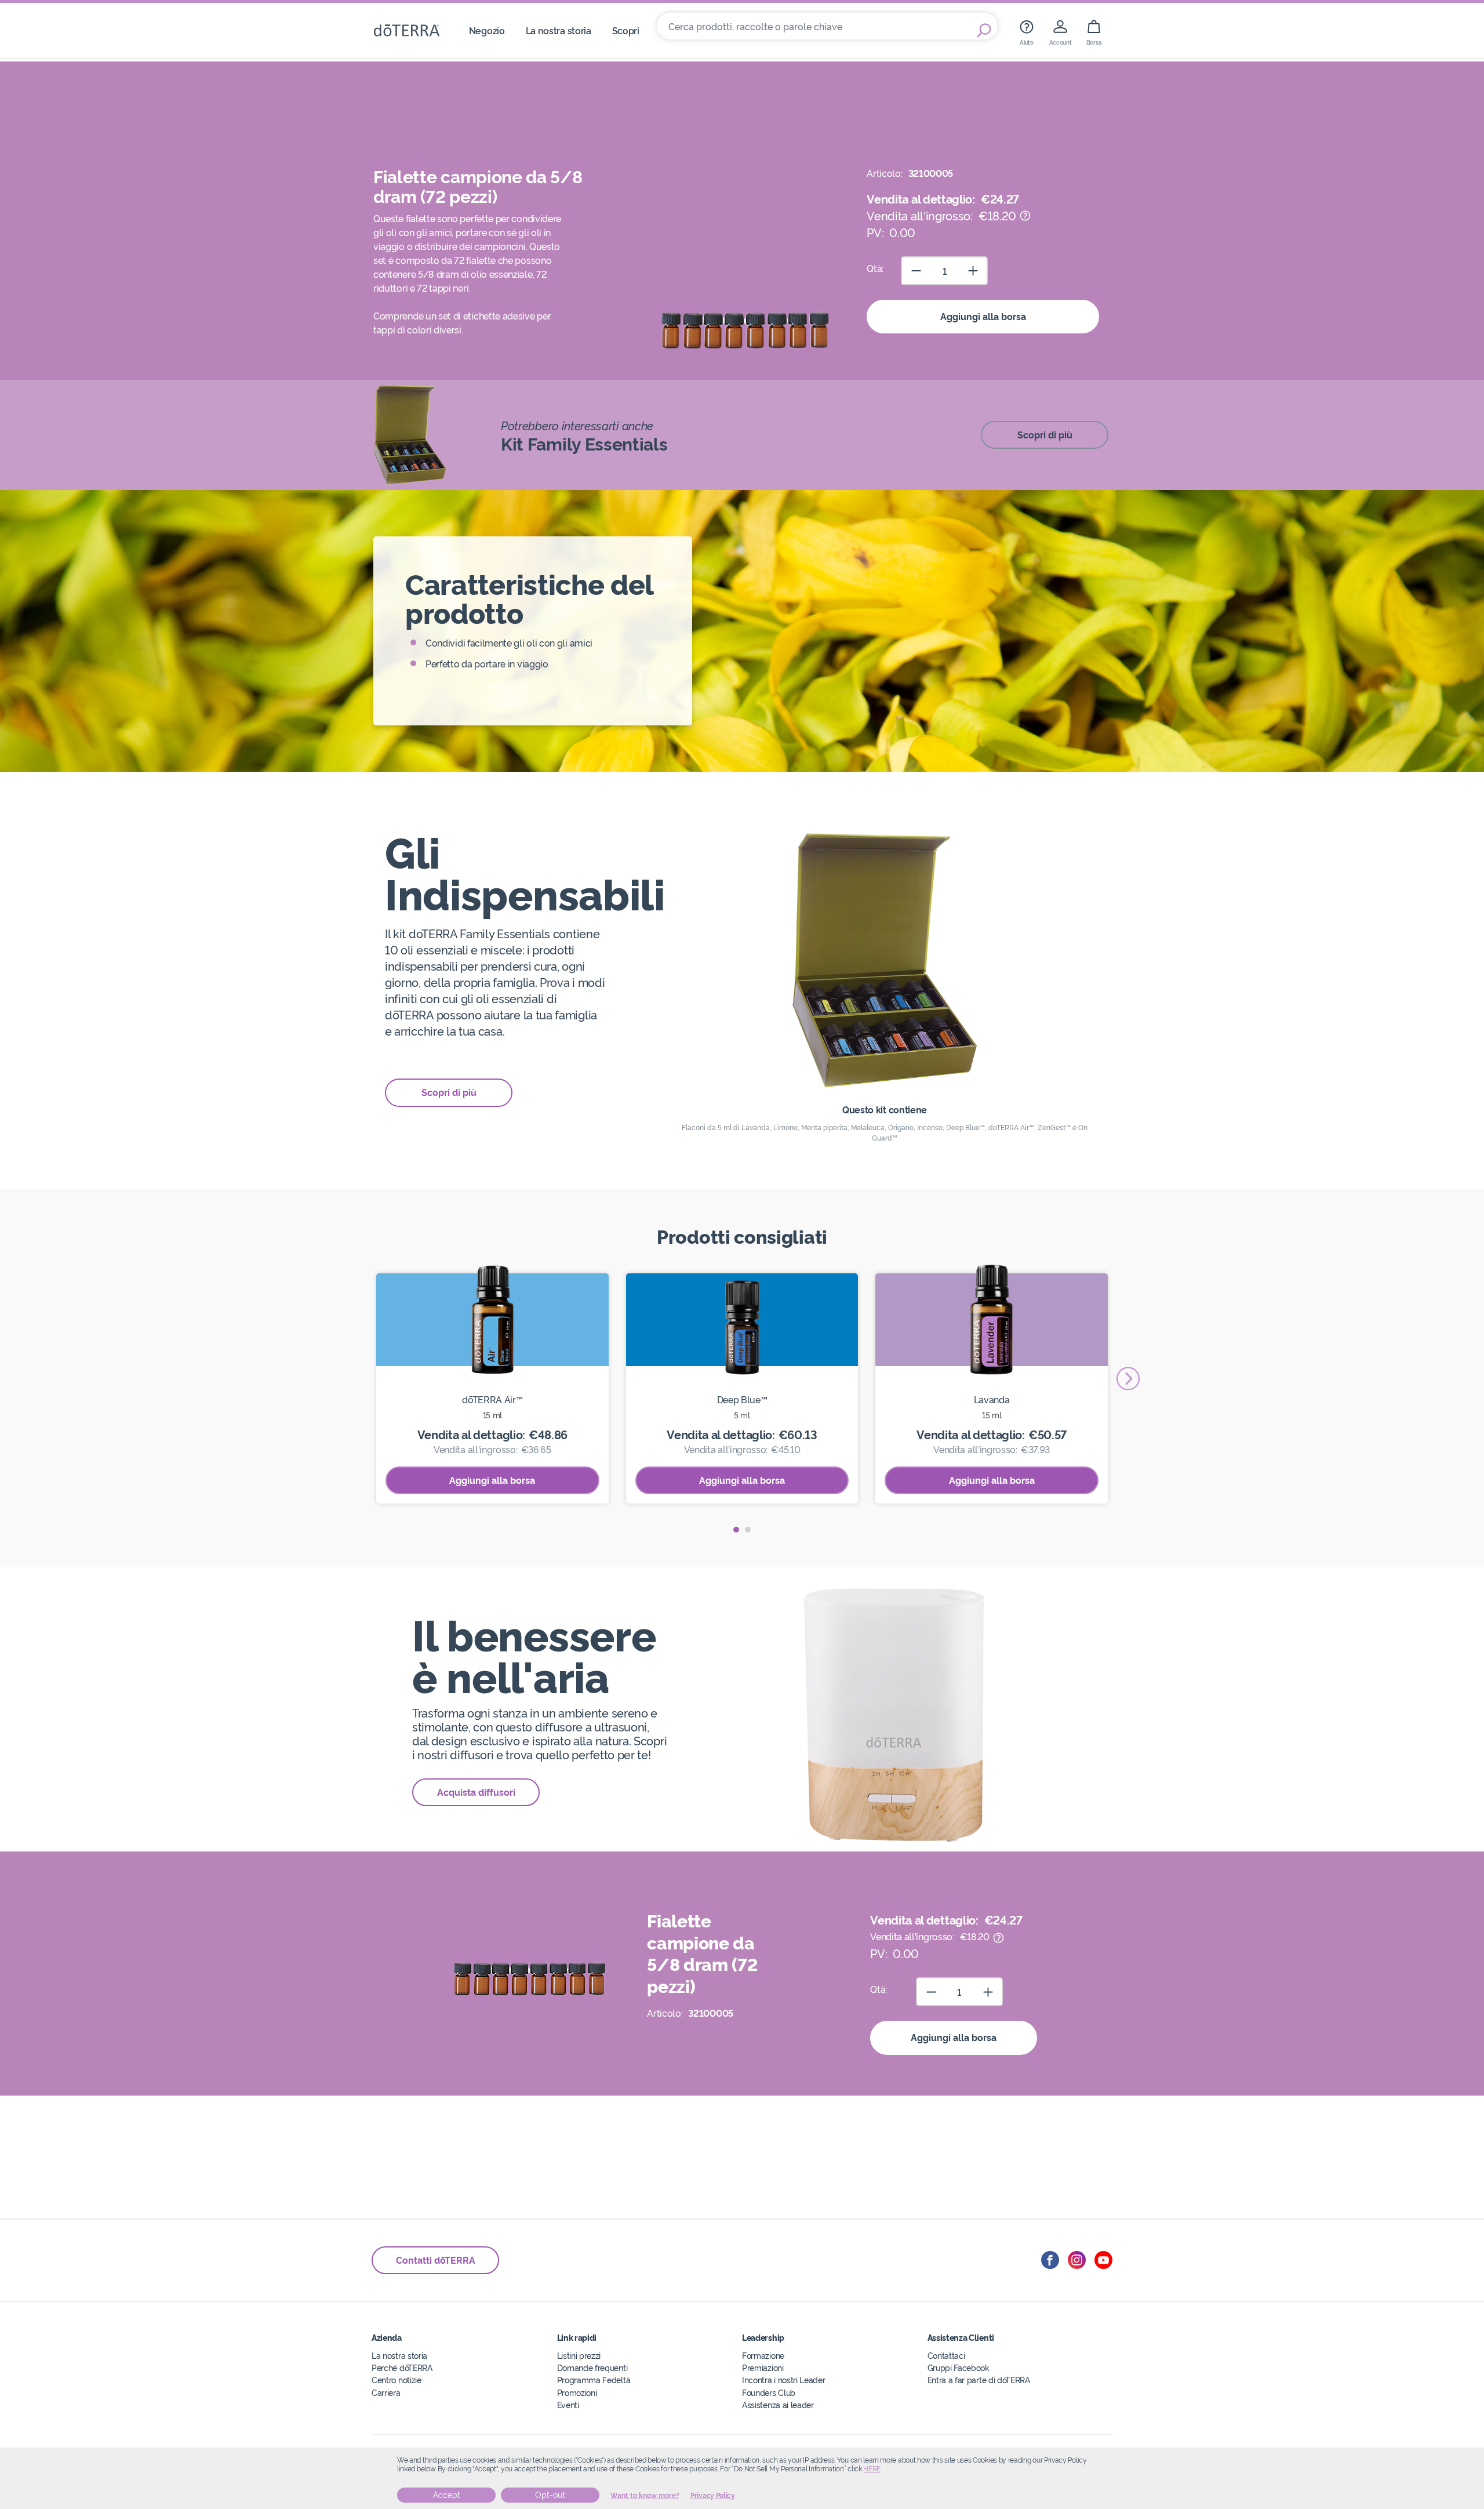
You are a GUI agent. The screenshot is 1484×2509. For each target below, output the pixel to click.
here (872, 2469)
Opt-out (550, 2495)
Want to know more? (645, 2496)
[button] (736, 1530)
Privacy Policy (713, 2496)
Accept (447, 2495)
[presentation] (1128, 1378)
